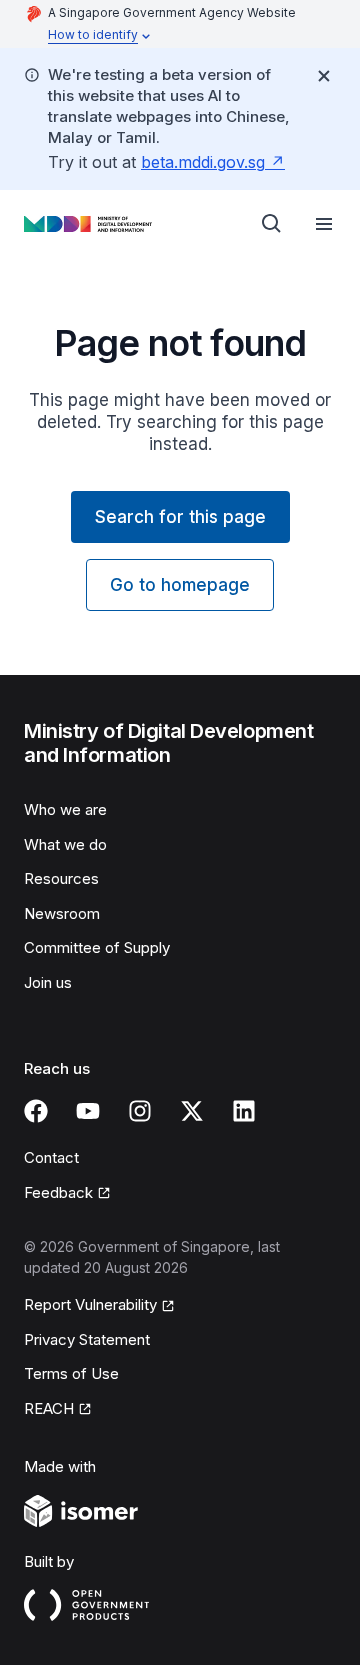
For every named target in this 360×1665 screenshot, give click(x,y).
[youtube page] (88, 1111)
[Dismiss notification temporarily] (324, 76)
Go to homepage (180, 585)
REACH (49, 1408)
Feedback (58, 1192)
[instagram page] (140, 1111)
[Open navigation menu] (324, 224)
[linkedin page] (244, 1111)
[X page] (192, 1111)
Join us (48, 982)
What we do (65, 844)
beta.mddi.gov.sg (203, 162)
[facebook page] (36, 1111)
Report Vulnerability (90, 1304)
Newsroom (62, 913)
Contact (51, 1157)
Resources (61, 878)
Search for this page (180, 517)
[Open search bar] (272, 224)
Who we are (65, 809)
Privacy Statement (87, 1339)
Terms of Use (71, 1373)
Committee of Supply (97, 947)
